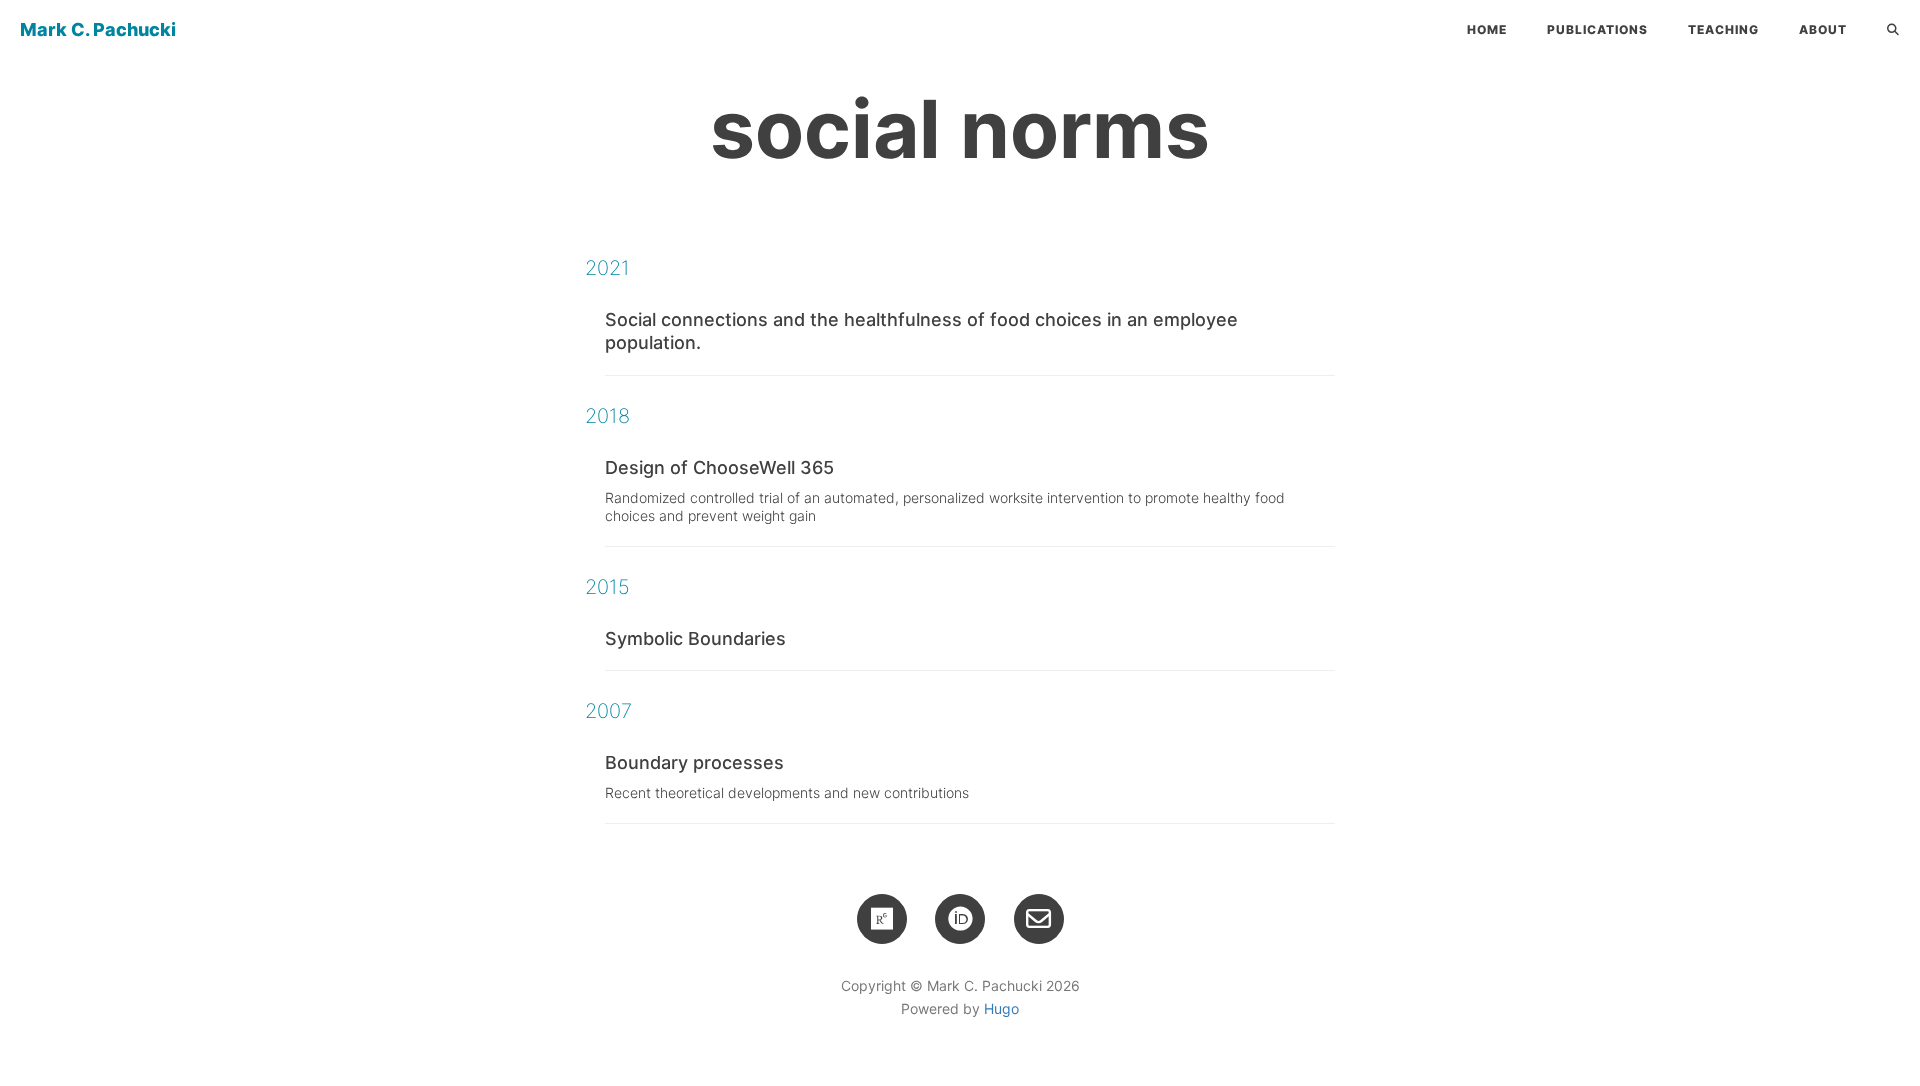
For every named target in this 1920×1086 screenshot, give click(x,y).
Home (1487, 29)
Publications (1597, 29)
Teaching (1723, 29)
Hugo (1001, 1008)
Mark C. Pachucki (98, 29)
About (1823, 29)
